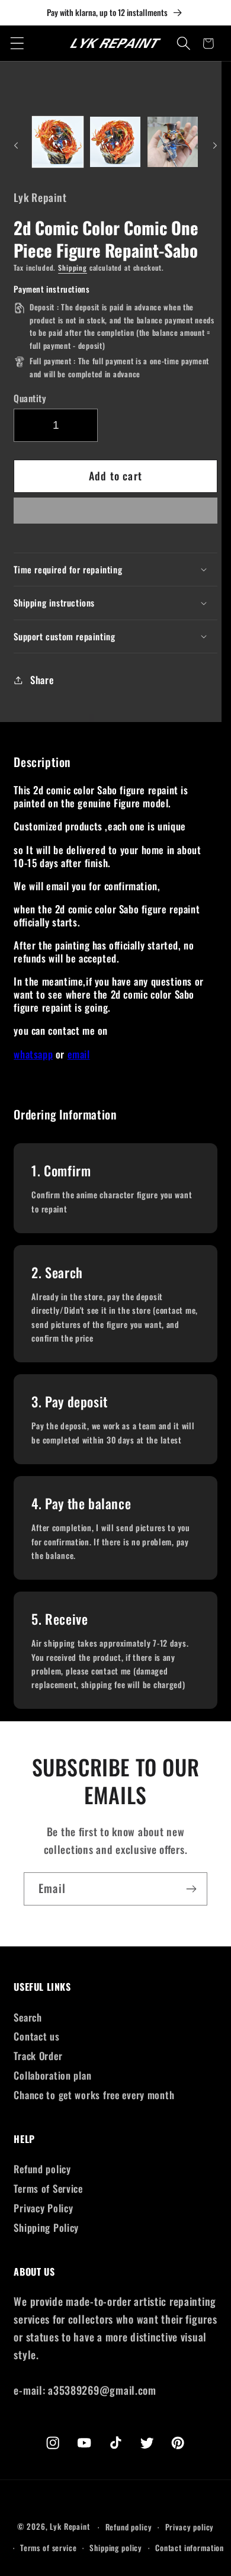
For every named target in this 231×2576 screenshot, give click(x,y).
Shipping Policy (46, 2227)
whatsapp (33, 1054)
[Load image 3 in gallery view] (173, 142)
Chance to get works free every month (94, 2095)
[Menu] (17, 44)
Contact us (36, 2036)
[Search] (184, 44)
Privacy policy (190, 2527)
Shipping (73, 267)
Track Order (38, 2056)
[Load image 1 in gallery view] (58, 142)
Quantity (30, 398)
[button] (115, 514)
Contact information (190, 2548)
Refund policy (42, 2169)
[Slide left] (16, 146)
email (79, 1054)
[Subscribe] (191, 1889)
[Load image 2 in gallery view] (115, 142)
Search (28, 2017)
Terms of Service (48, 2188)
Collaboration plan (52, 2075)
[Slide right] (215, 146)
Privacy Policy (43, 2208)
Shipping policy (116, 2548)
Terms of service (48, 2548)
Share (42, 680)
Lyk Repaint (70, 2527)
